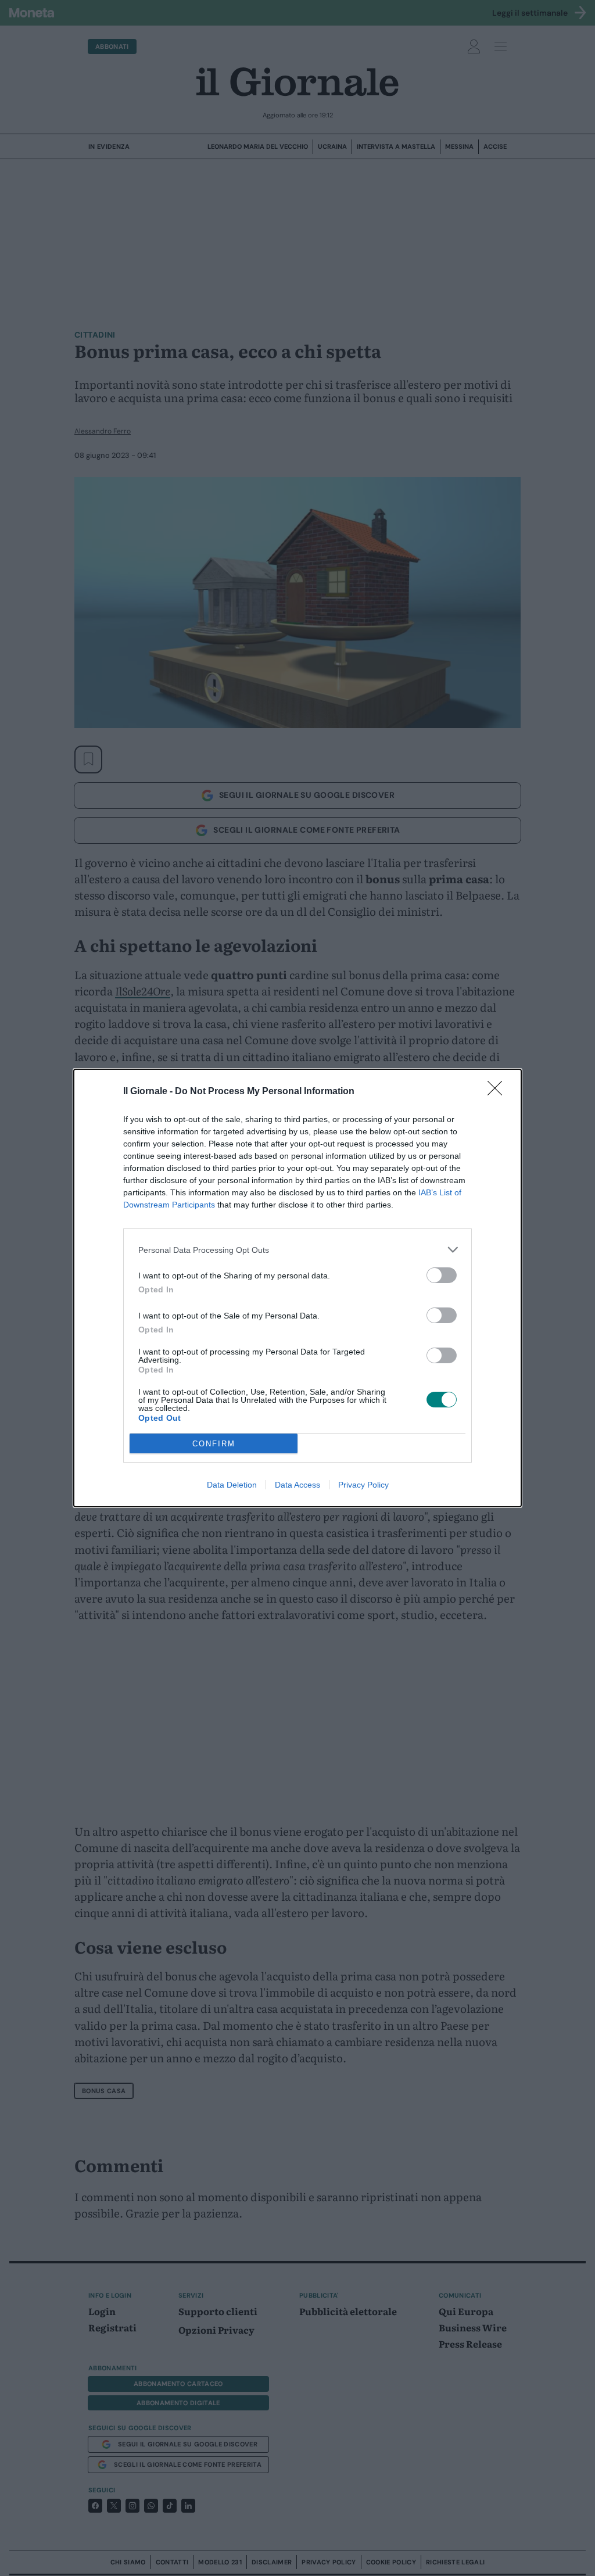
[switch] (442, 1275)
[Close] (499, 1092)
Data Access (297, 1485)
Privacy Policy (363, 1485)
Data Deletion (232, 1485)
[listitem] (297, 1250)
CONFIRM (214, 1444)
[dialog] (297, 1288)
